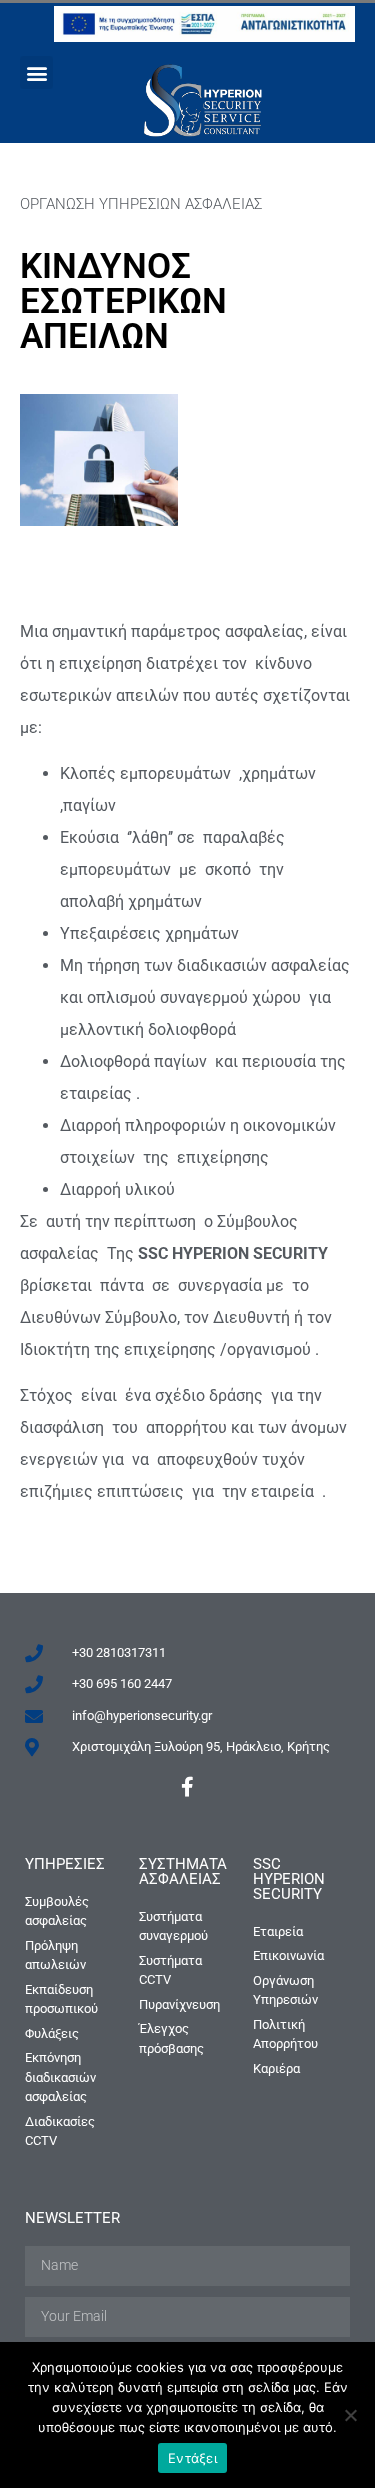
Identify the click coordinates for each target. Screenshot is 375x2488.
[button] (36, 72)
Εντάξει (192, 2458)
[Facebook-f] (188, 1787)
